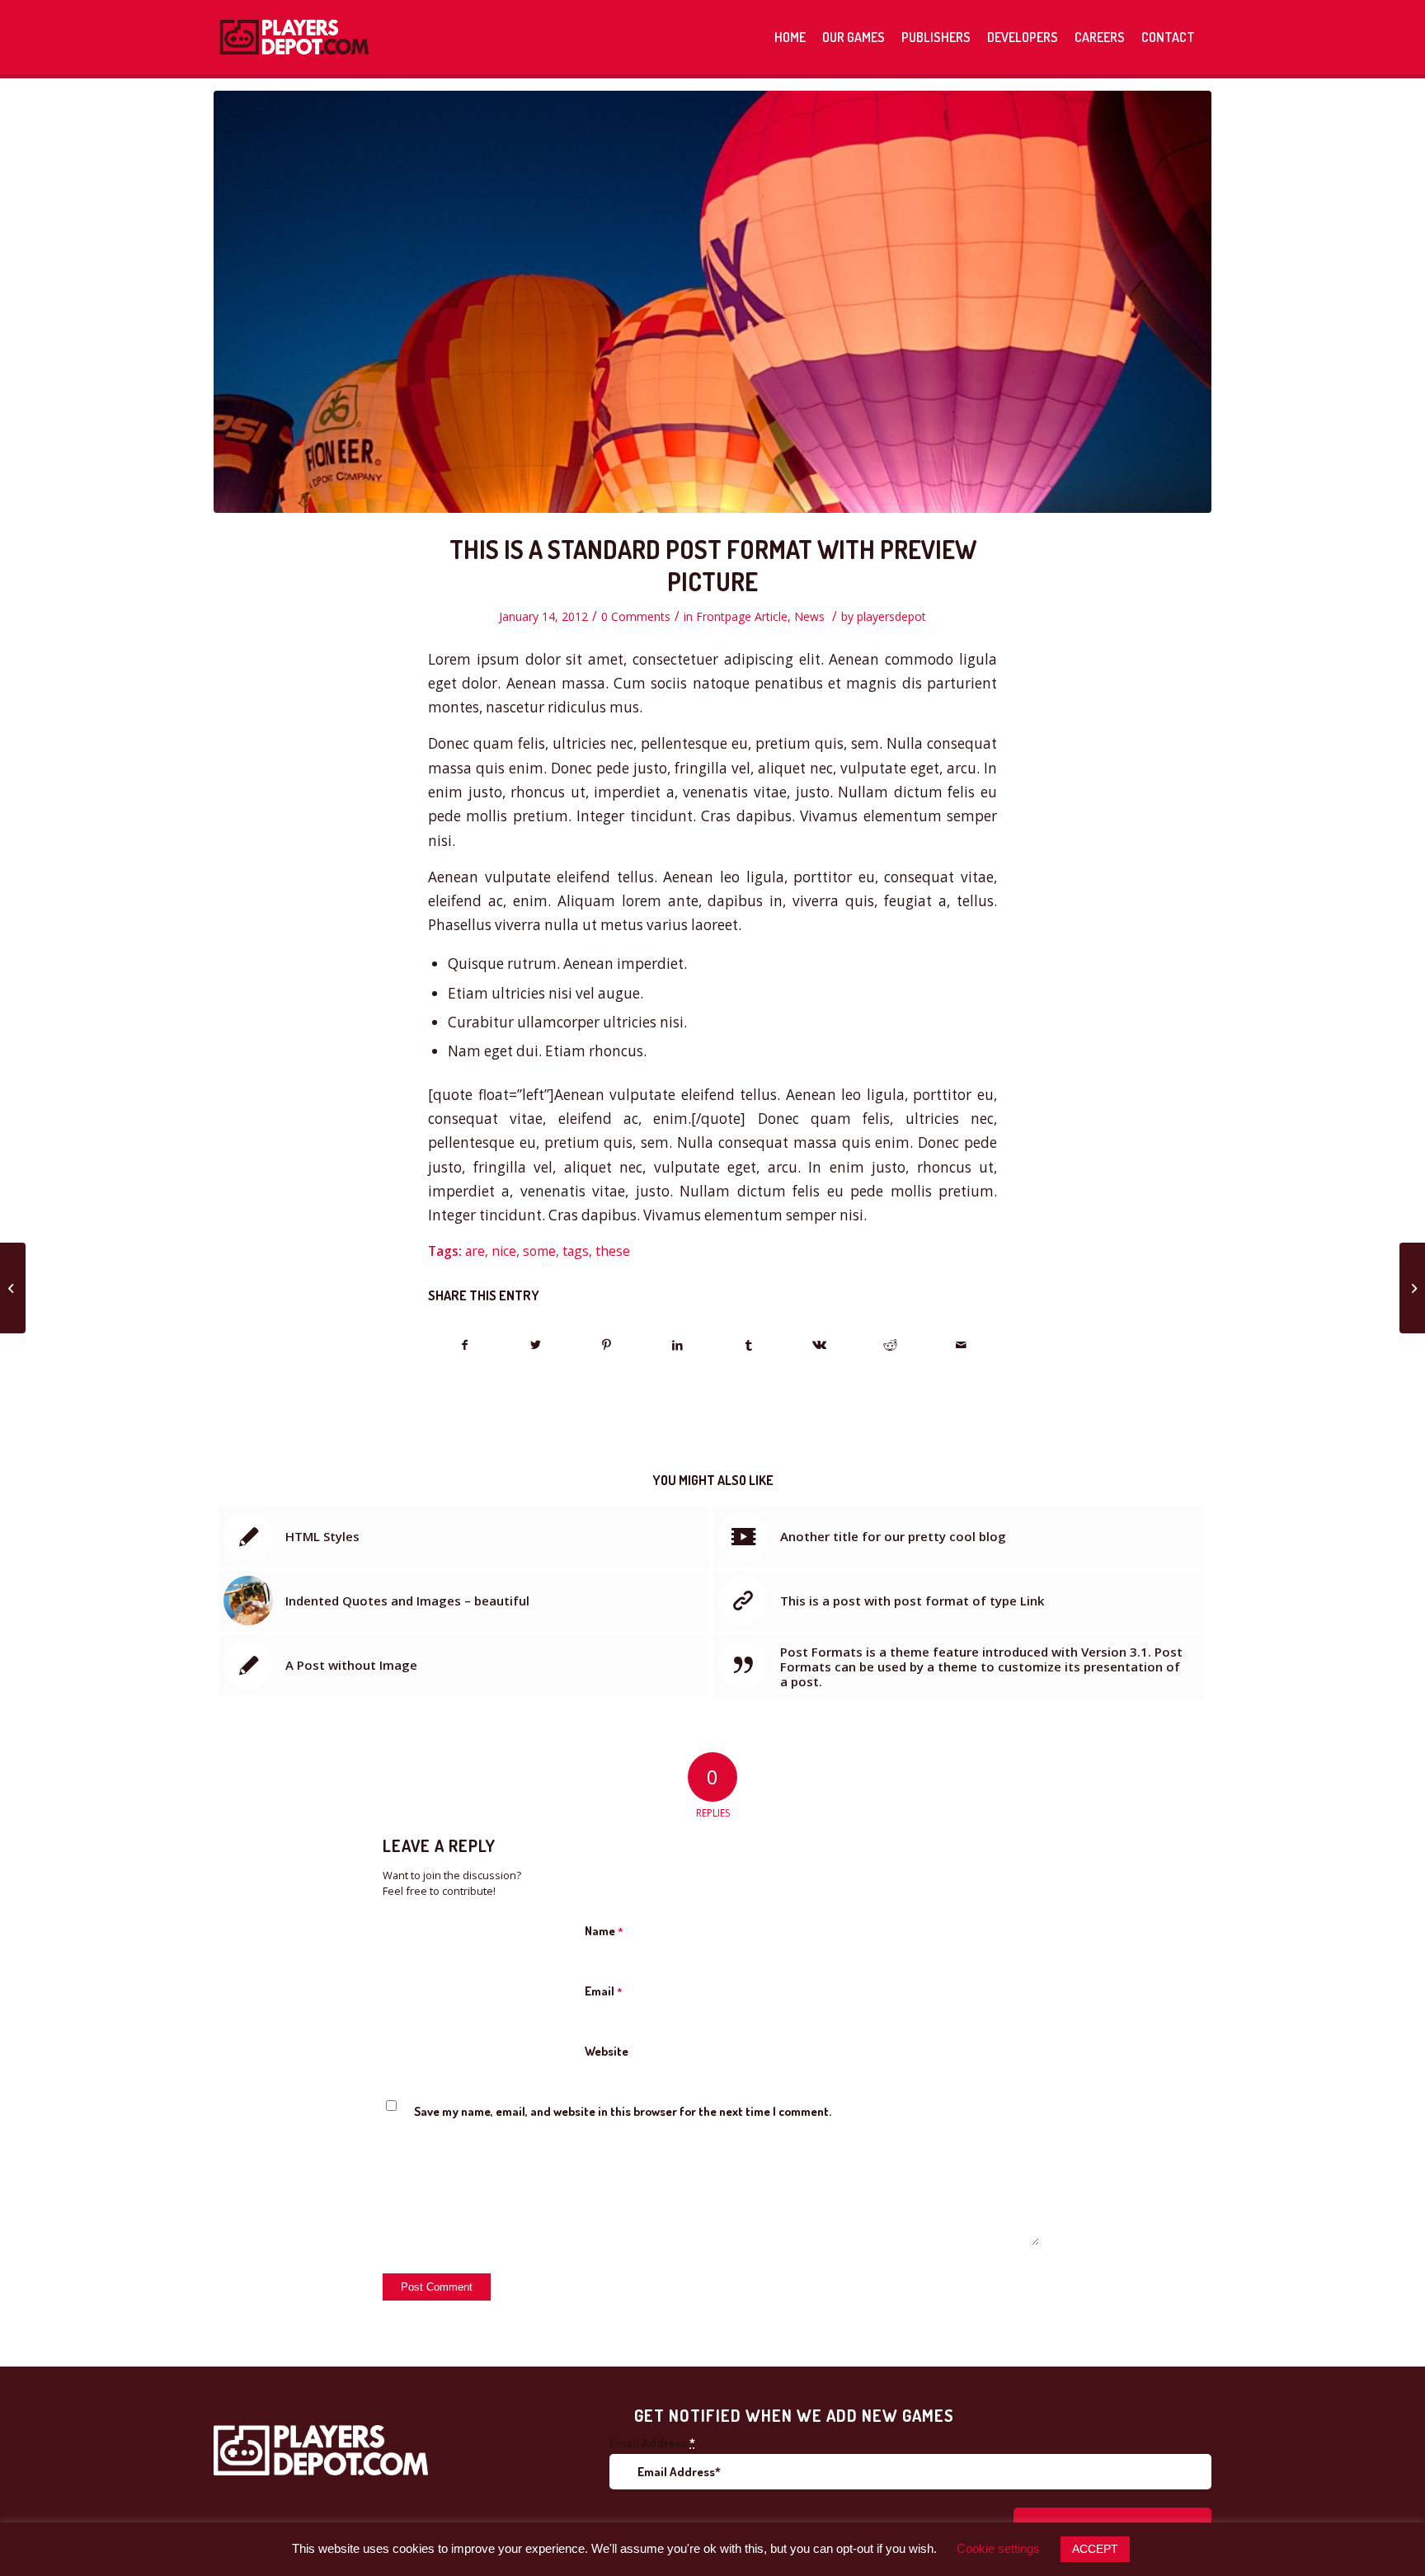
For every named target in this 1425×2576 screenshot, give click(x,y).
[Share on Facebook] (464, 1345)
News (809, 616)
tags (576, 1251)
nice (504, 1251)
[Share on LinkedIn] (677, 1345)
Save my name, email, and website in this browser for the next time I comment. (623, 2111)
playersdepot (891, 616)
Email (604, 1991)
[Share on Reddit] (890, 1345)
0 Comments (636, 616)
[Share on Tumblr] (748, 1345)
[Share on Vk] (819, 1345)
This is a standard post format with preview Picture (713, 565)
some (539, 1251)
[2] (712, 302)
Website (607, 2051)
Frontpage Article (742, 616)
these (613, 1251)
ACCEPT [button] (1095, 2549)
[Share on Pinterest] (607, 1345)
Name (604, 1931)
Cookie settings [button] (998, 2548)
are (475, 1251)
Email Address (652, 2443)
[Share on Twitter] (536, 1345)
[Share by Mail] (961, 1345)
